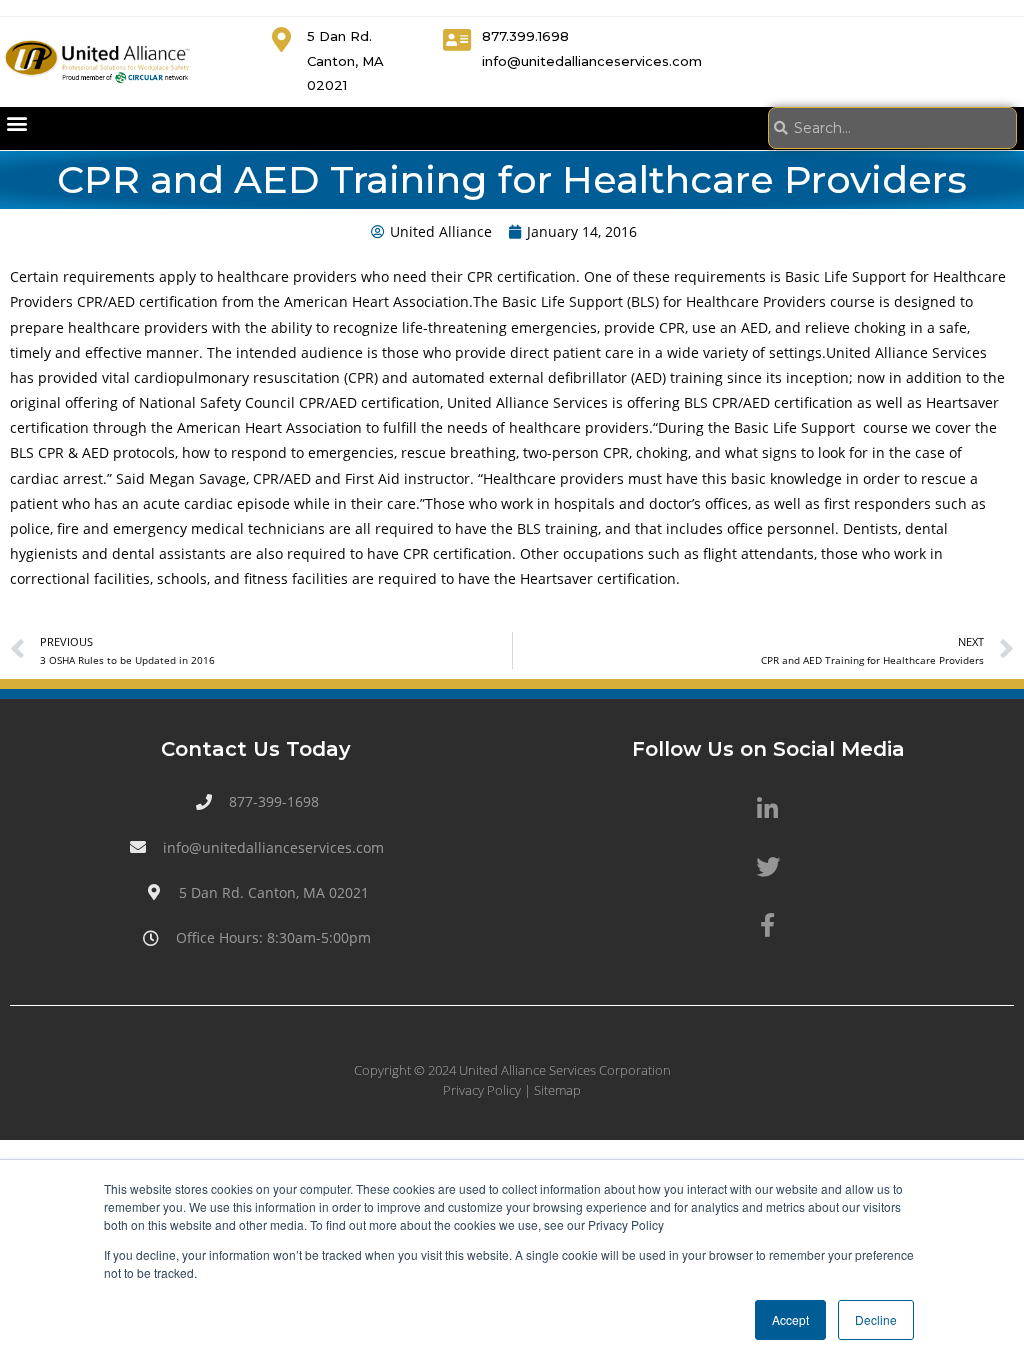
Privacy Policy (482, 1090)
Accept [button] (790, 1319)
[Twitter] (768, 867)
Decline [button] (876, 1319)
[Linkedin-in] (768, 808)
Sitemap (557, 1090)
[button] (16, 123)
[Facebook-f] (768, 925)
